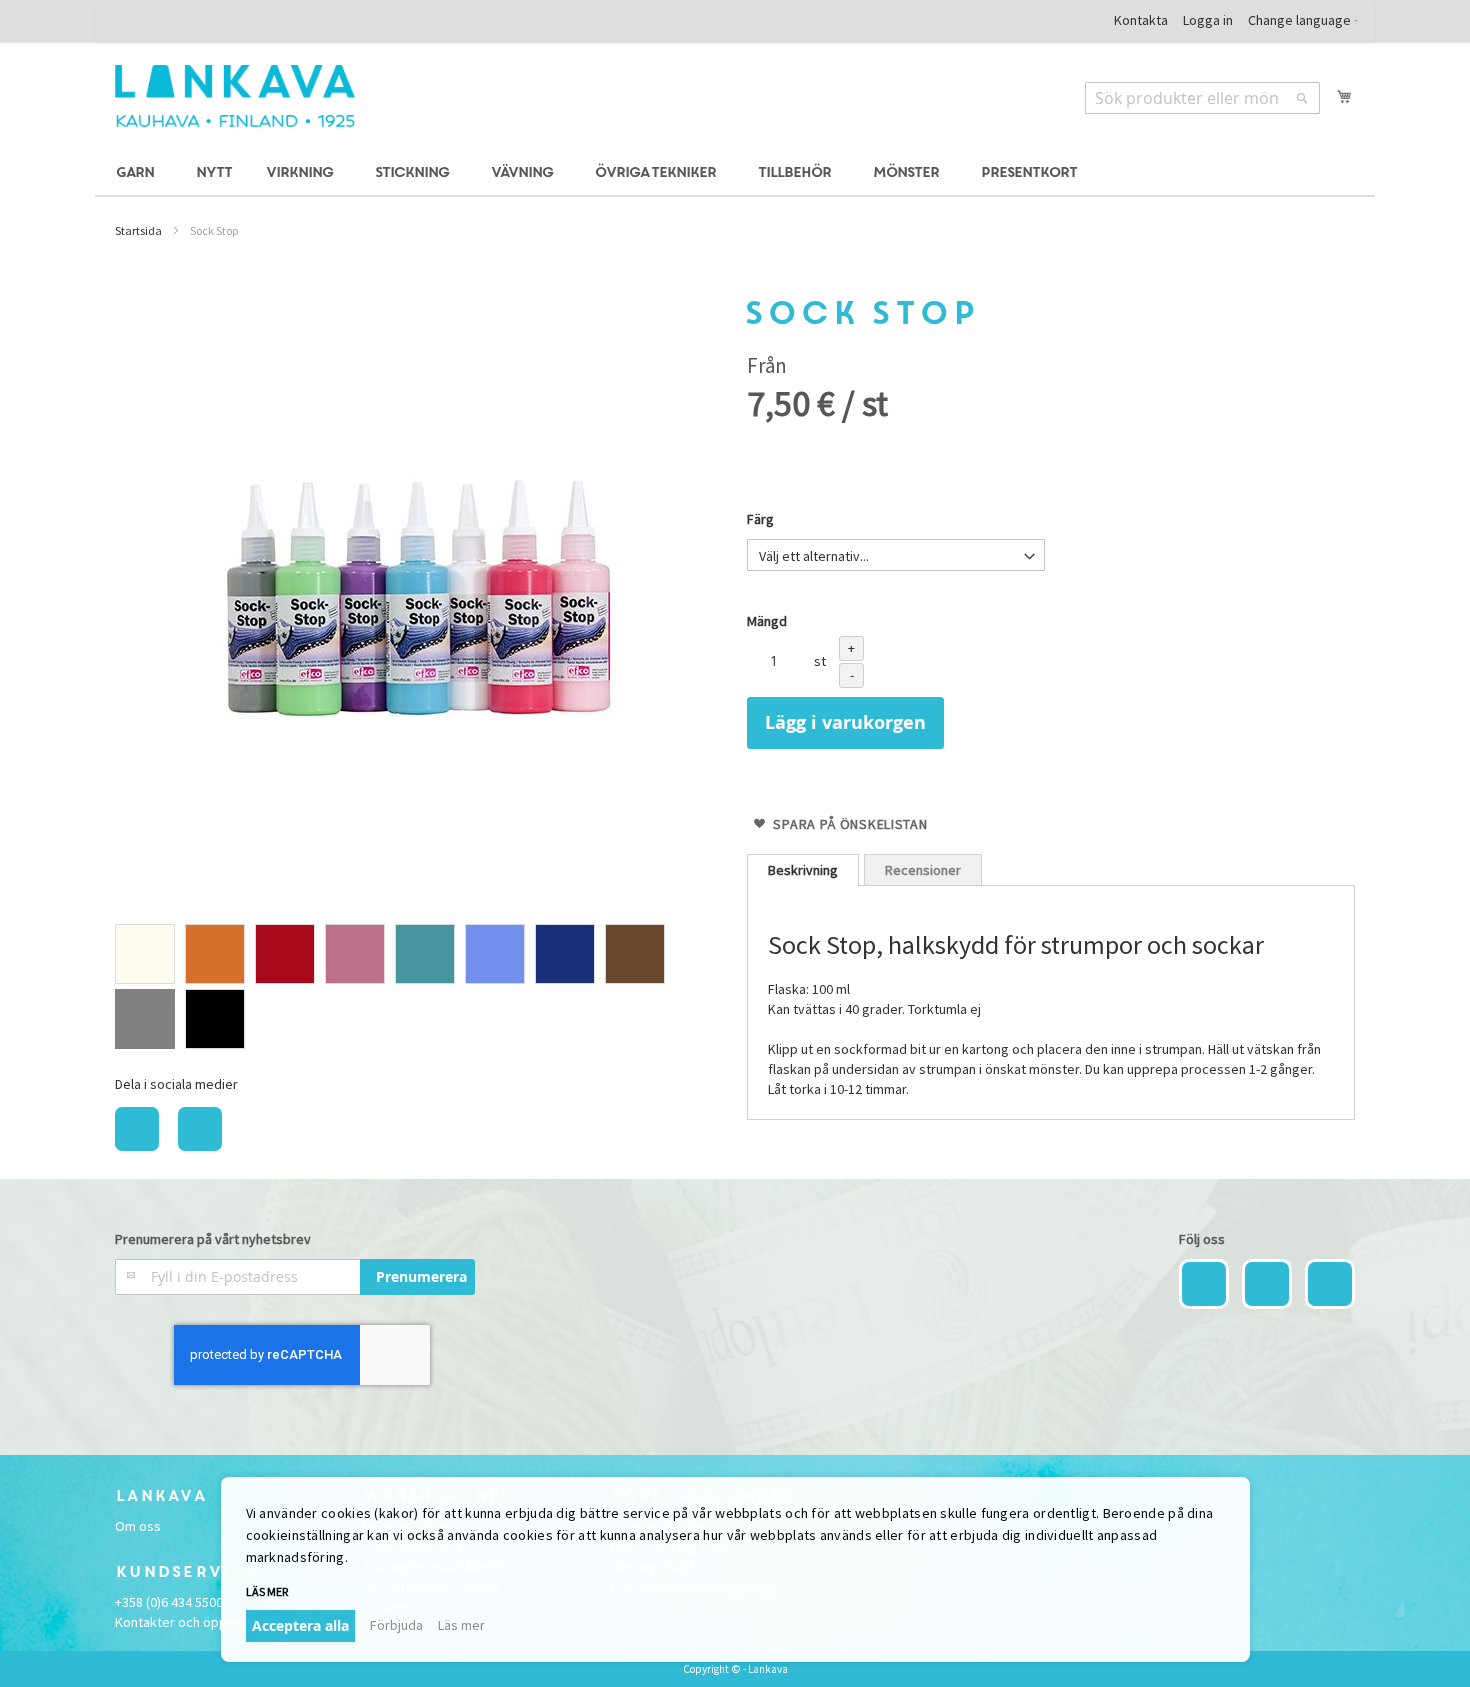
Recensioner (923, 870)
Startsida (138, 230)
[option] (145, 954)
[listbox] (419, 989)
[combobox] (1202, 98)
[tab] (803, 870)
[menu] (735, 173)
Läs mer (461, 1625)
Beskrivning (803, 870)
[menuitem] (138, 173)
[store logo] (235, 96)
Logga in (1208, 20)
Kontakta (1141, 20)
